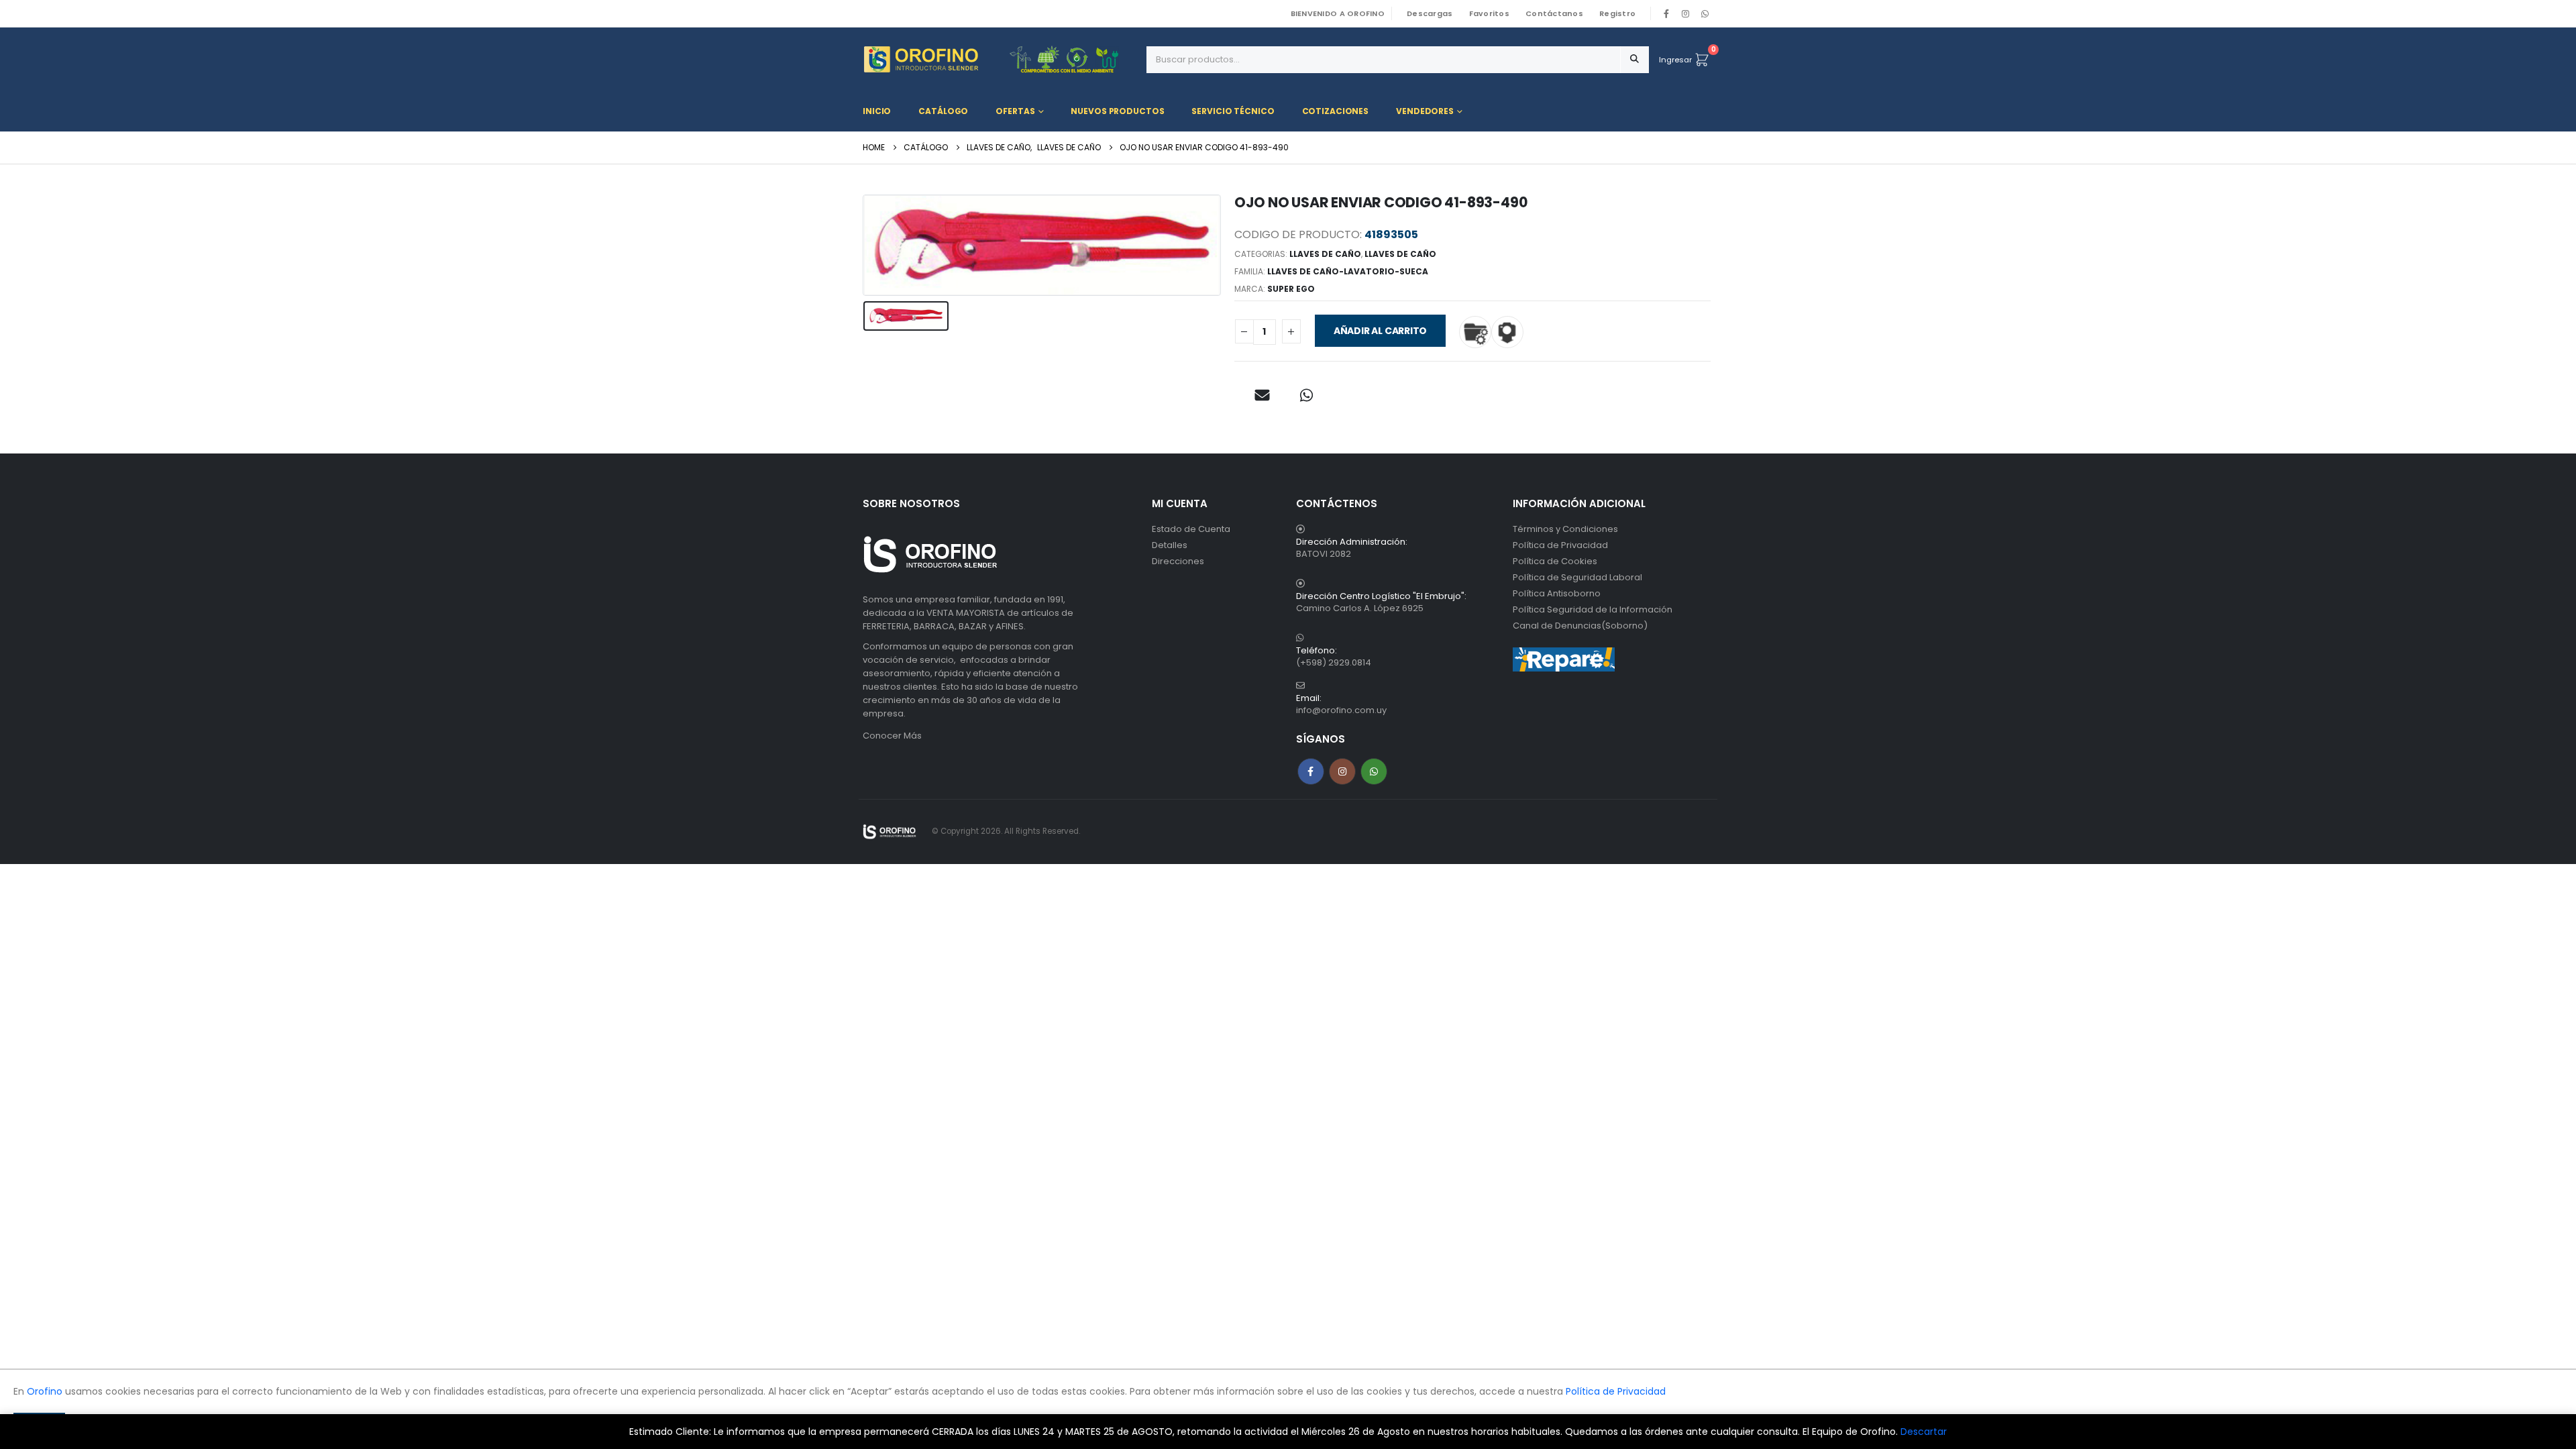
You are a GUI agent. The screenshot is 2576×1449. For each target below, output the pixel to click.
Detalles (1170, 545)
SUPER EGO (1291, 289)
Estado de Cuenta (1191, 529)
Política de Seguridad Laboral (1577, 577)
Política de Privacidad (1560, 545)
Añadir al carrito (1380, 331)
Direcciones (1178, 561)
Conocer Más (892, 736)
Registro (1617, 13)
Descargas (1430, 13)
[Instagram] (1686, 13)
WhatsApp (1705, 13)
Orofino (45, 1391)
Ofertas (1015, 111)
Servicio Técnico (1233, 111)
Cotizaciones (1336, 111)
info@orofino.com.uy (1341, 710)
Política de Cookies (1555, 561)
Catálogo (943, 111)
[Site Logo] (890, 831)
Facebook (1311, 771)
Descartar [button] (1924, 1432)
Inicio (877, 111)
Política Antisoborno (1557, 593)
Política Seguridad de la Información (1593, 609)
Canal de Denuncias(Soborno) (1580, 626)
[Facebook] (1666, 13)
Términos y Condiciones (1565, 529)
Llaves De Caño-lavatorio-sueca (1348, 271)
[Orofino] (1000, 59)
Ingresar (1675, 60)
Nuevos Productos (1117, 111)
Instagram (1342, 771)
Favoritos (1489, 13)
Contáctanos (1554, 13)
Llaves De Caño (1325, 254)
